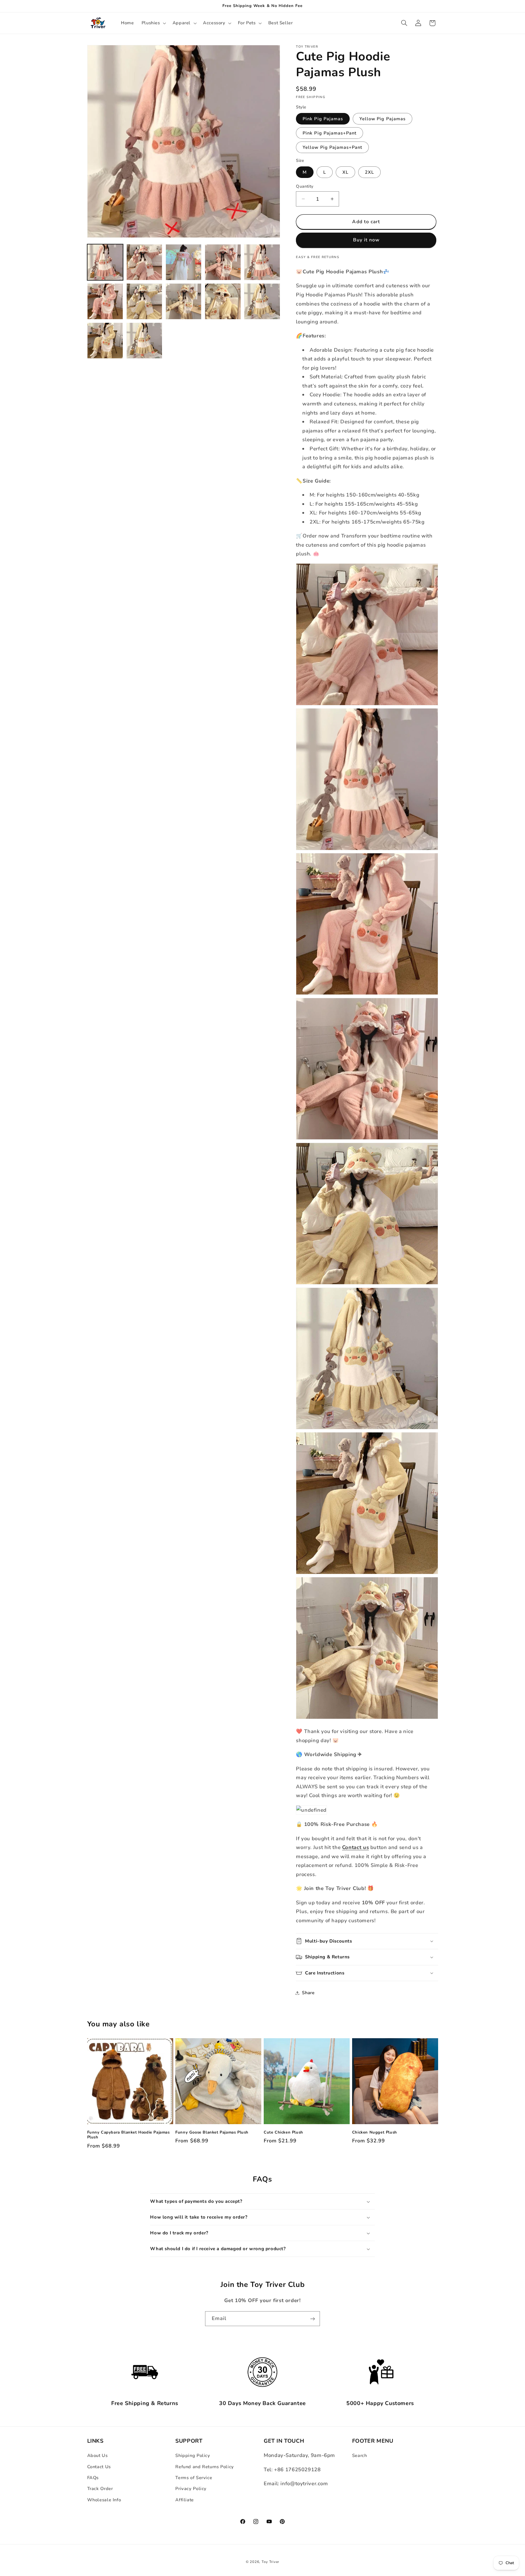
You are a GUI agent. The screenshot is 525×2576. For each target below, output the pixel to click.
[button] (153, 23)
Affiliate (185, 2500)
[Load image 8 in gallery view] (184, 301)
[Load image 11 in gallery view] (105, 341)
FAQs (93, 2478)
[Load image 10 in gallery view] (262, 301)
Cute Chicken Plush (283, 2132)
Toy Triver (270, 2562)
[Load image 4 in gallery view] (223, 262)
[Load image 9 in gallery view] (223, 301)
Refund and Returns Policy (205, 2466)
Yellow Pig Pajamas (383, 118)
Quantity (305, 186)
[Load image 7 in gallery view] (144, 301)
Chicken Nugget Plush (375, 2132)
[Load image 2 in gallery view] (144, 262)
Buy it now (366, 240)
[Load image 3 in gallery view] (184, 262)
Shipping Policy (193, 2455)
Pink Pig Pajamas (323, 118)
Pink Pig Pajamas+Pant (329, 133)
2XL (369, 172)
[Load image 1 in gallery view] (105, 262)
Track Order (100, 2489)
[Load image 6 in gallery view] (105, 301)
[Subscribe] (313, 2319)
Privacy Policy (191, 2489)
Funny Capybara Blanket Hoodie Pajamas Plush (129, 2135)
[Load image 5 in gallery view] (262, 262)
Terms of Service (194, 2478)
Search (360, 2455)
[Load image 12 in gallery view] (144, 341)
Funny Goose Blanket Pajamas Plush (212, 2132)
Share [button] (308, 1993)
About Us (98, 2455)
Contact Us (99, 2466)
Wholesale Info (104, 2500)
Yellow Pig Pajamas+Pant (332, 147)
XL (345, 172)
